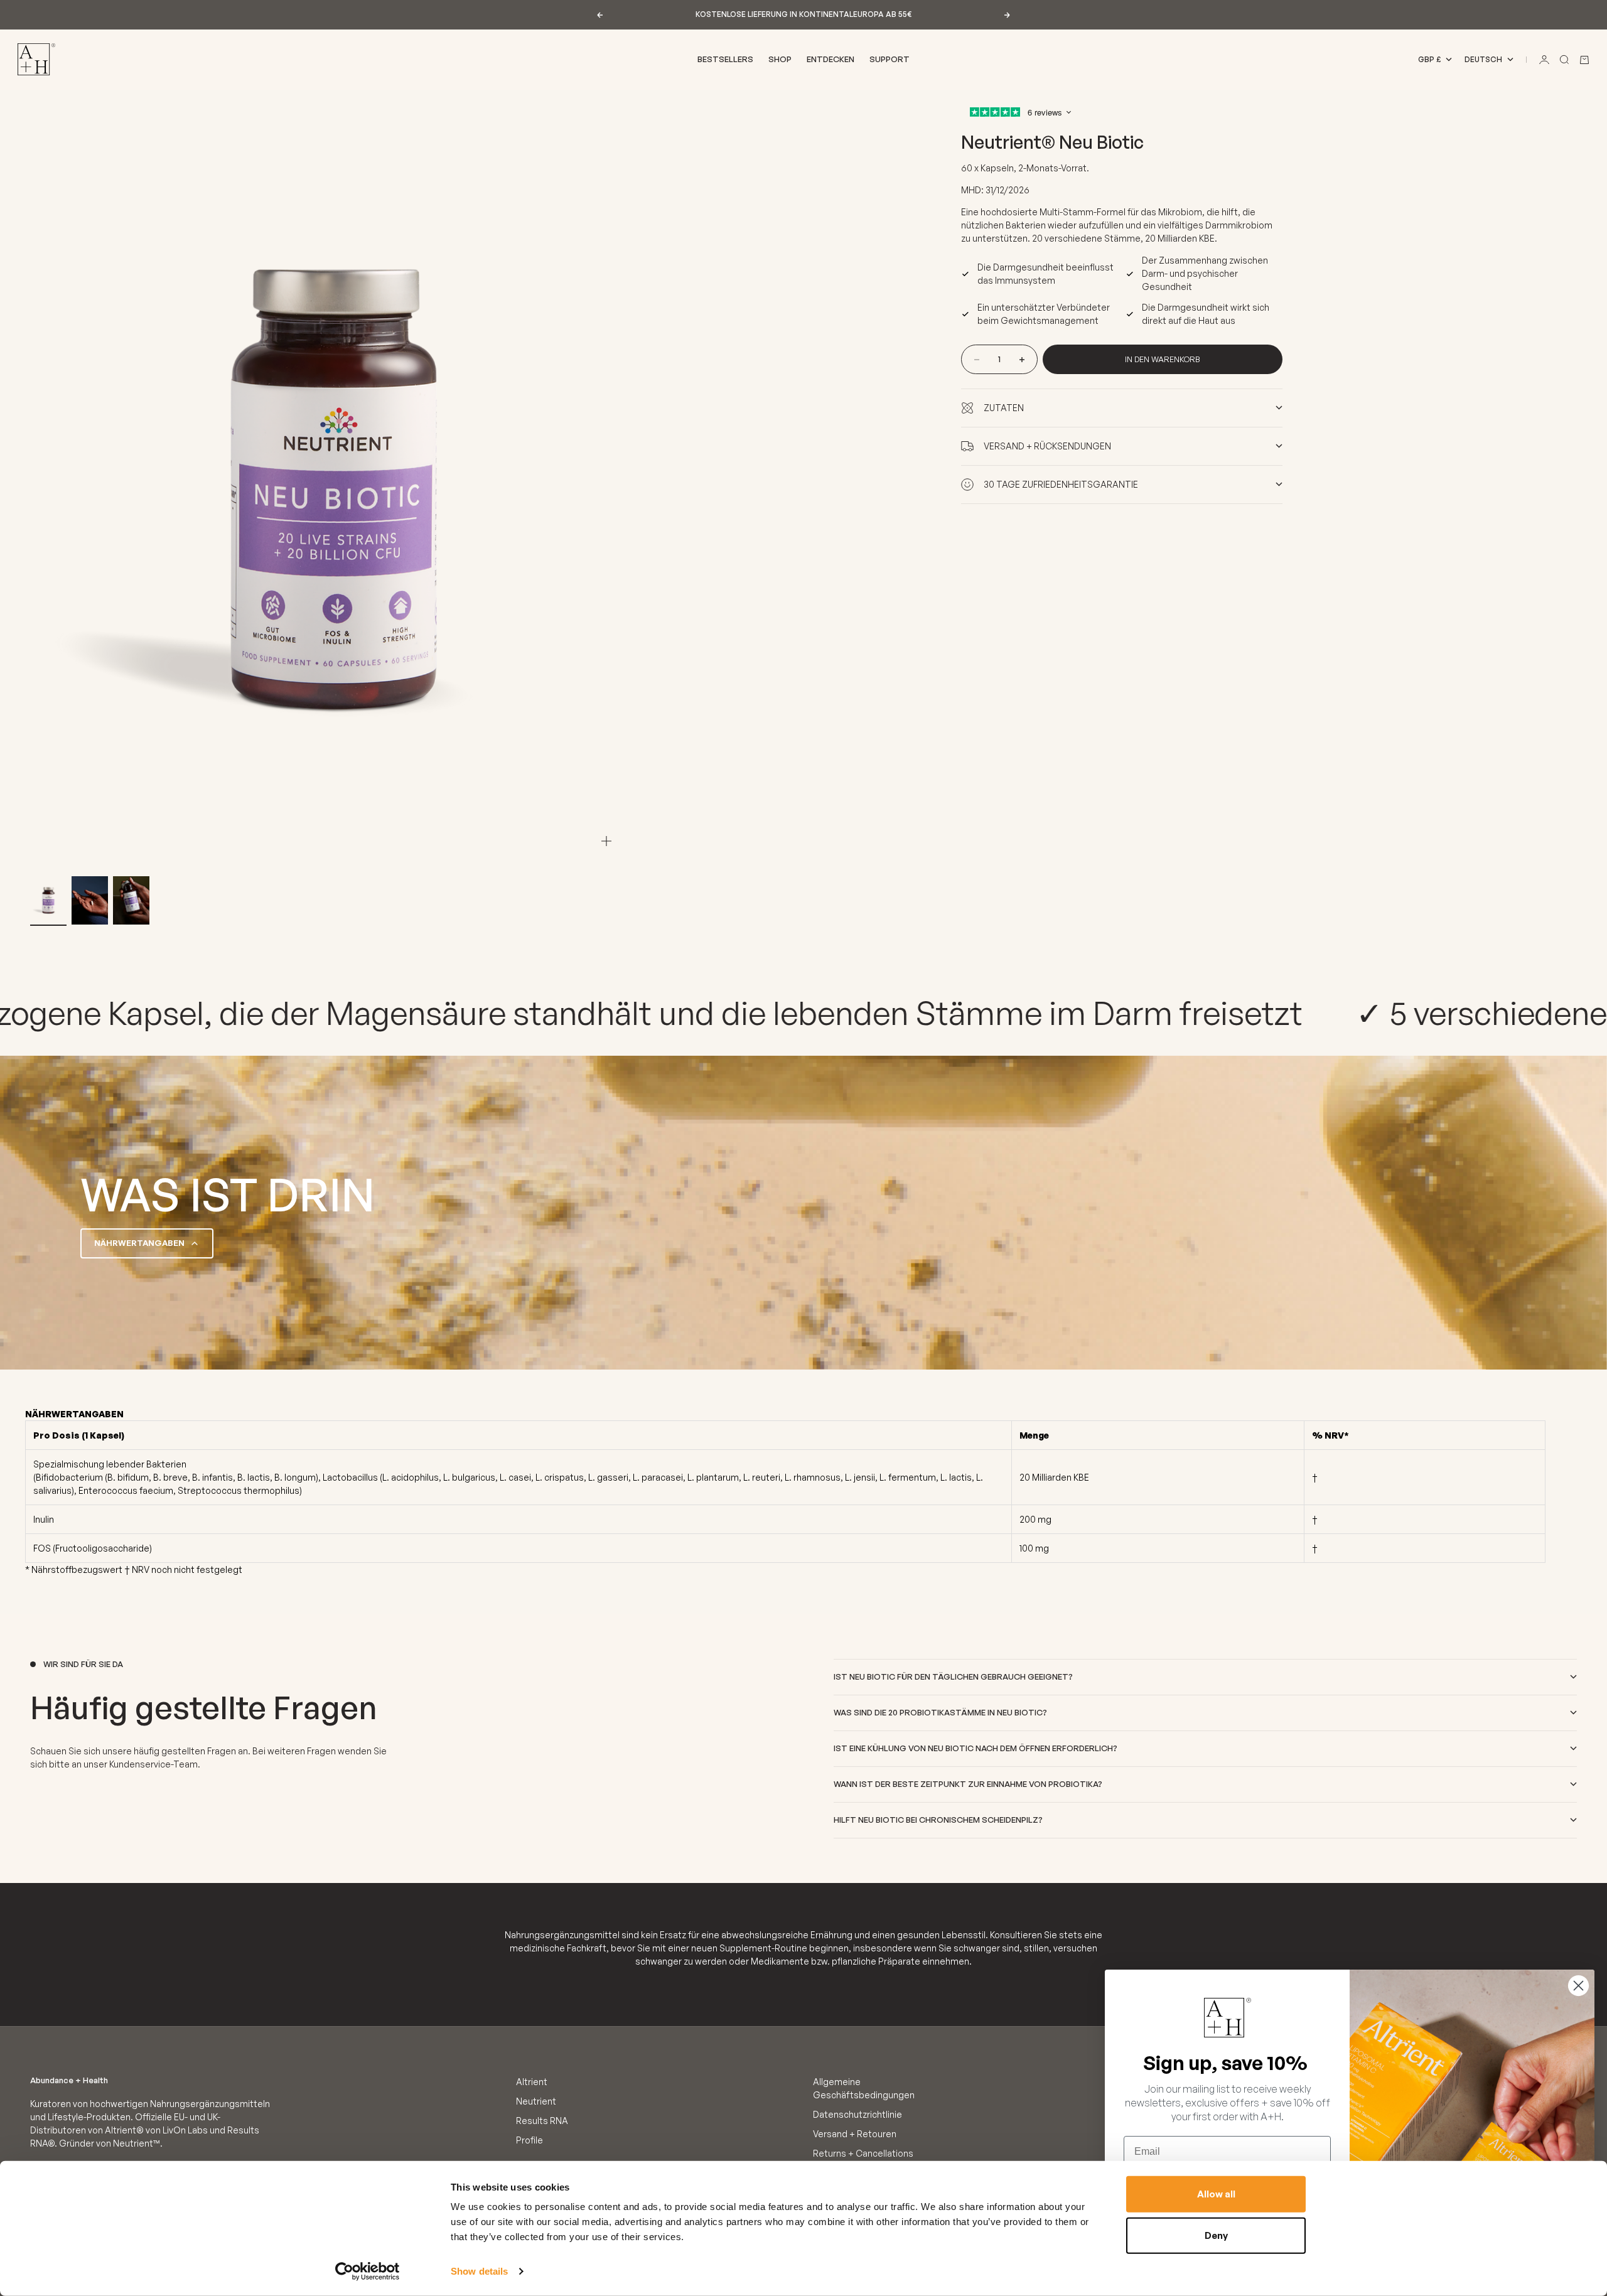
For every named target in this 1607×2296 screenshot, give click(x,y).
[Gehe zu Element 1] (48, 901)
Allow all (1216, 2194)
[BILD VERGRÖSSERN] (606, 841)
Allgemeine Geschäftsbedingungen (864, 2088)
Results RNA (542, 2121)
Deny (1216, 2235)
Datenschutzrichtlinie (857, 2114)
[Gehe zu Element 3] (131, 901)
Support (889, 59)
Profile (529, 2140)
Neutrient (536, 2101)
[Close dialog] (1578, 1986)
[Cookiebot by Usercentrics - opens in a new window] (368, 2272)
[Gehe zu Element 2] (90, 901)
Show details (479, 2271)
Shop (780, 59)
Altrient (532, 2082)
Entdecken (830, 59)
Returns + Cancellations (863, 2153)
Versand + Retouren (855, 2134)
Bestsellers (725, 59)
